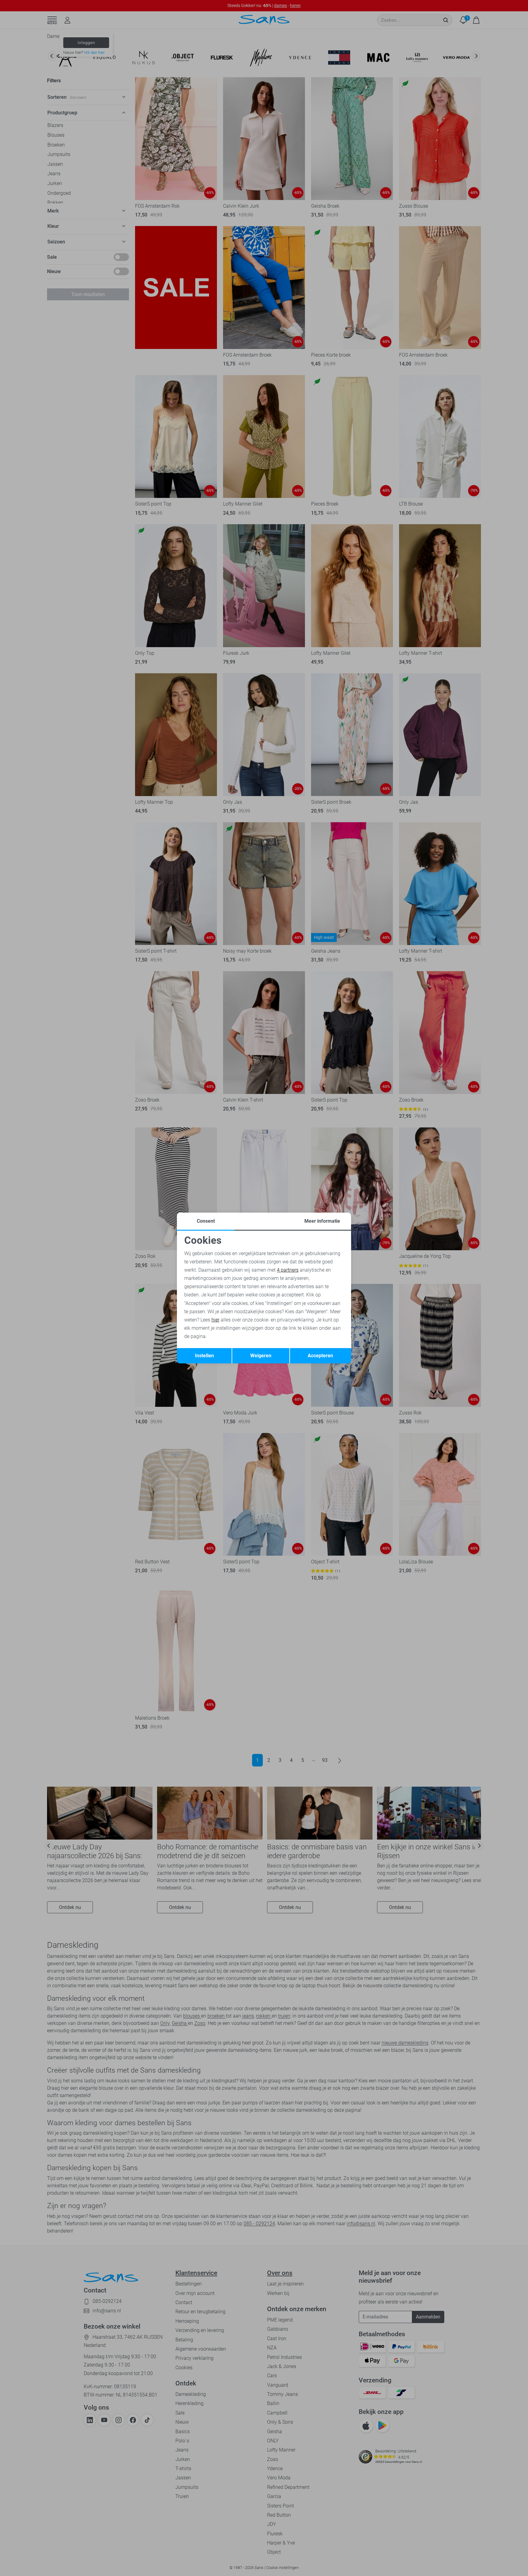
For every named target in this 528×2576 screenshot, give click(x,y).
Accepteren (320, 1356)
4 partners (288, 1270)
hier (215, 1320)
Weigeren (261, 1356)
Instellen (204, 1356)
